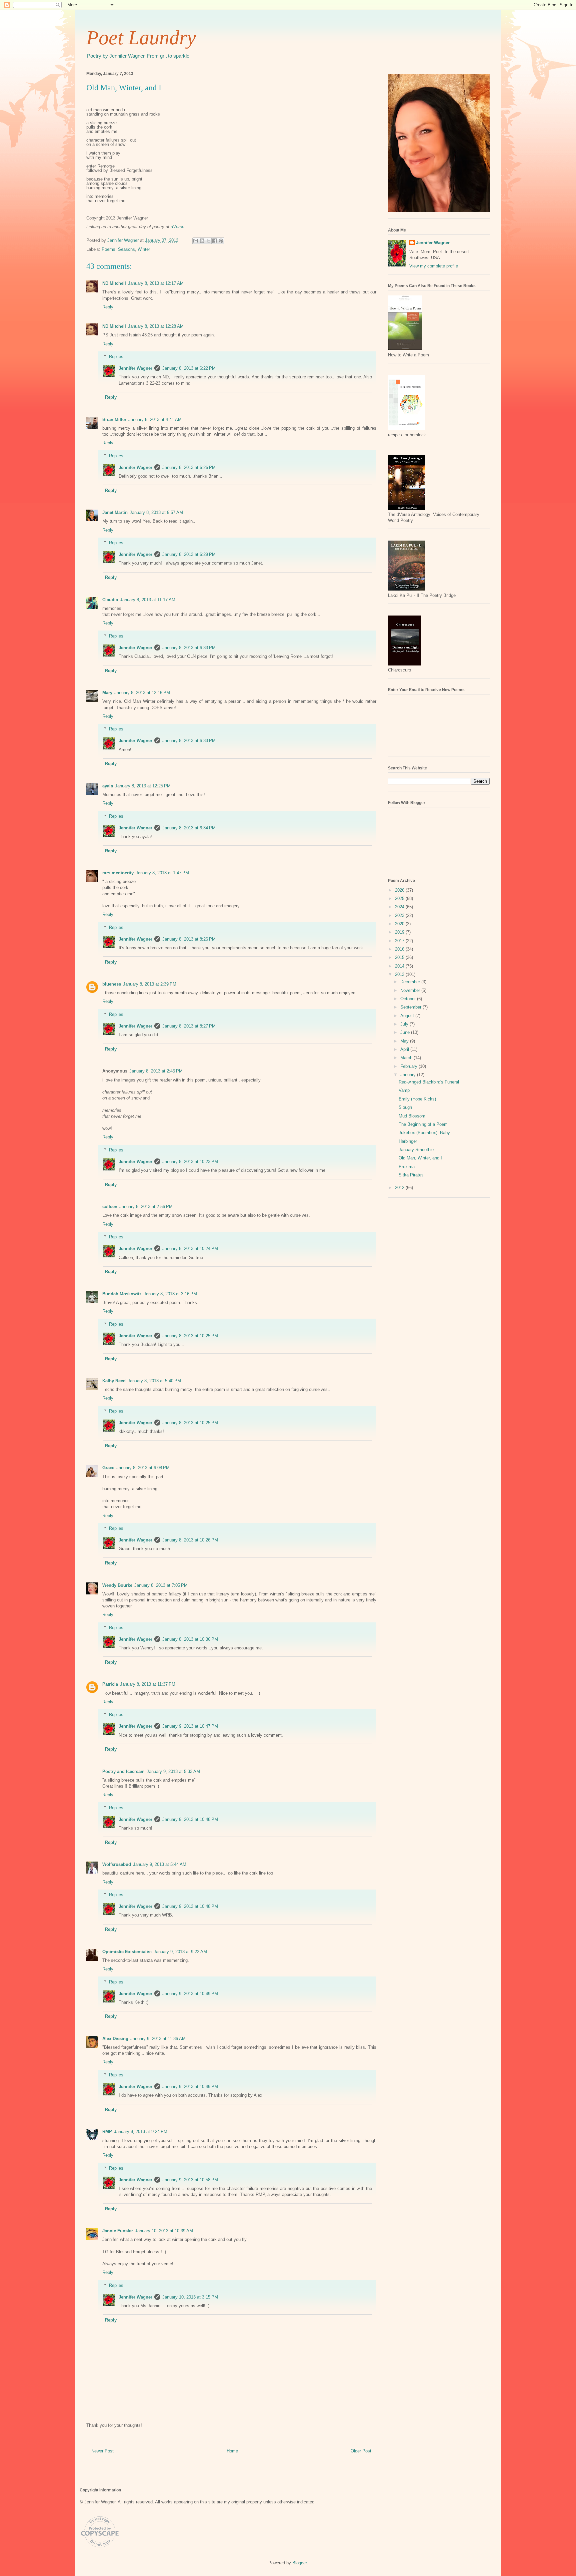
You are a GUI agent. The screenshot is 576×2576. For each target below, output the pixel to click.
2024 (400, 907)
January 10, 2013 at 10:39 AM (164, 2231)
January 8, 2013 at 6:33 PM (189, 648)
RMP (107, 2132)
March (407, 1058)
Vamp (404, 1090)
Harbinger (408, 1141)
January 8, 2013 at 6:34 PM (189, 828)
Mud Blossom (412, 1116)
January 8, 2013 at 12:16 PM (142, 693)
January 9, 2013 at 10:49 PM (190, 1994)
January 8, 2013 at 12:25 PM (143, 786)
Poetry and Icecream (123, 1771)
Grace (108, 1468)
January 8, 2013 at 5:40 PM (154, 1381)
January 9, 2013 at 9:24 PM (141, 2132)
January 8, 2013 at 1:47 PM (162, 873)
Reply (108, 307)
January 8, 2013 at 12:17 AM (156, 283)
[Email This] (196, 241)
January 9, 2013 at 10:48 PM (190, 1819)
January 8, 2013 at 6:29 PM (189, 554)
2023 (400, 915)
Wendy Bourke (117, 1585)
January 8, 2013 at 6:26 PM (189, 467)
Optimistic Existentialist (127, 1952)
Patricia (110, 1684)
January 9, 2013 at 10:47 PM (190, 1726)
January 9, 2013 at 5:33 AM (173, 1771)
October (409, 999)
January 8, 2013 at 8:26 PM (189, 939)
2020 (400, 924)
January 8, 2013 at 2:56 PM (146, 1207)
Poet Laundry (141, 38)
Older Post (361, 2451)
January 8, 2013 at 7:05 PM (161, 1585)
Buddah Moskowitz (122, 1294)
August (408, 1016)
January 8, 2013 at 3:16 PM (170, 1294)
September (411, 1007)
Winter (144, 249)
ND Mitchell (114, 283)
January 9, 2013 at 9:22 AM (180, 1952)
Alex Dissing (115, 2039)
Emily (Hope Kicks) (417, 1099)
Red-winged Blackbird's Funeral (429, 1082)
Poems (108, 249)
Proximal (407, 1167)
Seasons (126, 249)
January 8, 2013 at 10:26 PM (190, 1540)
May (405, 1041)
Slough (405, 1107)
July (405, 1024)
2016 (400, 949)
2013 (400, 974)
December (411, 982)
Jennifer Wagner (135, 368)
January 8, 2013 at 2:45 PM (156, 1071)
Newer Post (102, 2451)
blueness (112, 984)
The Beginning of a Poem (423, 1124)
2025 (400, 898)
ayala (108, 786)
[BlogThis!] (202, 241)
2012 (400, 1188)
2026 (400, 890)
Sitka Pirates (411, 1175)
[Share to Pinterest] (221, 241)
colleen (110, 1207)
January (409, 1075)
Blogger (299, 2563)
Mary (107, 693)
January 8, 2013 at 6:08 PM (143, 1468)
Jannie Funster (118, 2231)
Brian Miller (114, 420)
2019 (400, 932)
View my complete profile (434, 266)
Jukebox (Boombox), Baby (424, 1133)
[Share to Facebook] (215, 241)
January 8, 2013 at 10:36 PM (190, 1639)
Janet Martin (115, 512)
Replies (116, 357)
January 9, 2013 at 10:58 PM (190, 2180)
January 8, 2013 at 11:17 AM (148, 600)
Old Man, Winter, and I (420, 1158)
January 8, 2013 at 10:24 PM (190, 1249)
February (409, 1066)
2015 (400, 957)
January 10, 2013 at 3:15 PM (190, 2297)
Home (232, 2451)
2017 (400, 941)
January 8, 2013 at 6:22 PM (189, 368)
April (405, 1049)
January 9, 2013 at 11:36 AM (158, 2039)
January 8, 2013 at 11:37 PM (148, 1684)
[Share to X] (208, 241)
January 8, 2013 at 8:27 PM (189, 1026)
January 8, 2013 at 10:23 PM (190, 1162)
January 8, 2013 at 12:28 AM (156, 326)
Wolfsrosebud (117, 1864)
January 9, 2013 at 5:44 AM (160, 1864)
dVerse (177, 227)
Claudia (110, 600)
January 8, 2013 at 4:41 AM (155, 420)
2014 (400, 966)
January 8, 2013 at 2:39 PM (150, 984)
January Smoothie (416, 1150)
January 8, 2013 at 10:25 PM (190, 1336)
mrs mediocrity (118, 873)
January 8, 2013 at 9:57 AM (156, 512)
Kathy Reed (114, 1381)
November (411, 990)
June (406, 1032)
